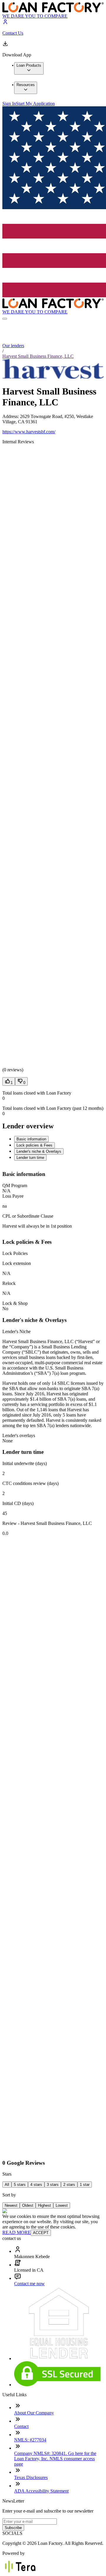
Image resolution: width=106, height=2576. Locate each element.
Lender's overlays (19, 1435)
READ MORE (16, 2232)
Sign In (9, 104)
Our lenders (13, 346)
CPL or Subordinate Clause (28, 1216)
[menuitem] (29, 68)
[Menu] (5, 319)
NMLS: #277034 (30, 2440)
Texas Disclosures (31, 2477)
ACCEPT (41, 2233)
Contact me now (29, 2284)
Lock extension (17, 1263)
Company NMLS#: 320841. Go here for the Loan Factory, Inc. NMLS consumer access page (55, 2459)
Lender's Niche (16, 1331)
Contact (21, 2426)
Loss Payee (13, 1196)
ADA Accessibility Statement (41, 2491)
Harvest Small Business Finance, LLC (38, 356)
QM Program (15, 1185)
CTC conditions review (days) (30, 1483)
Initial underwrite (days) (25, 1463)
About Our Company (34, 2413)
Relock (9, 1283)
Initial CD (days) (18, 1503)
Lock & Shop (15, 1303)
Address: (11, 416)
